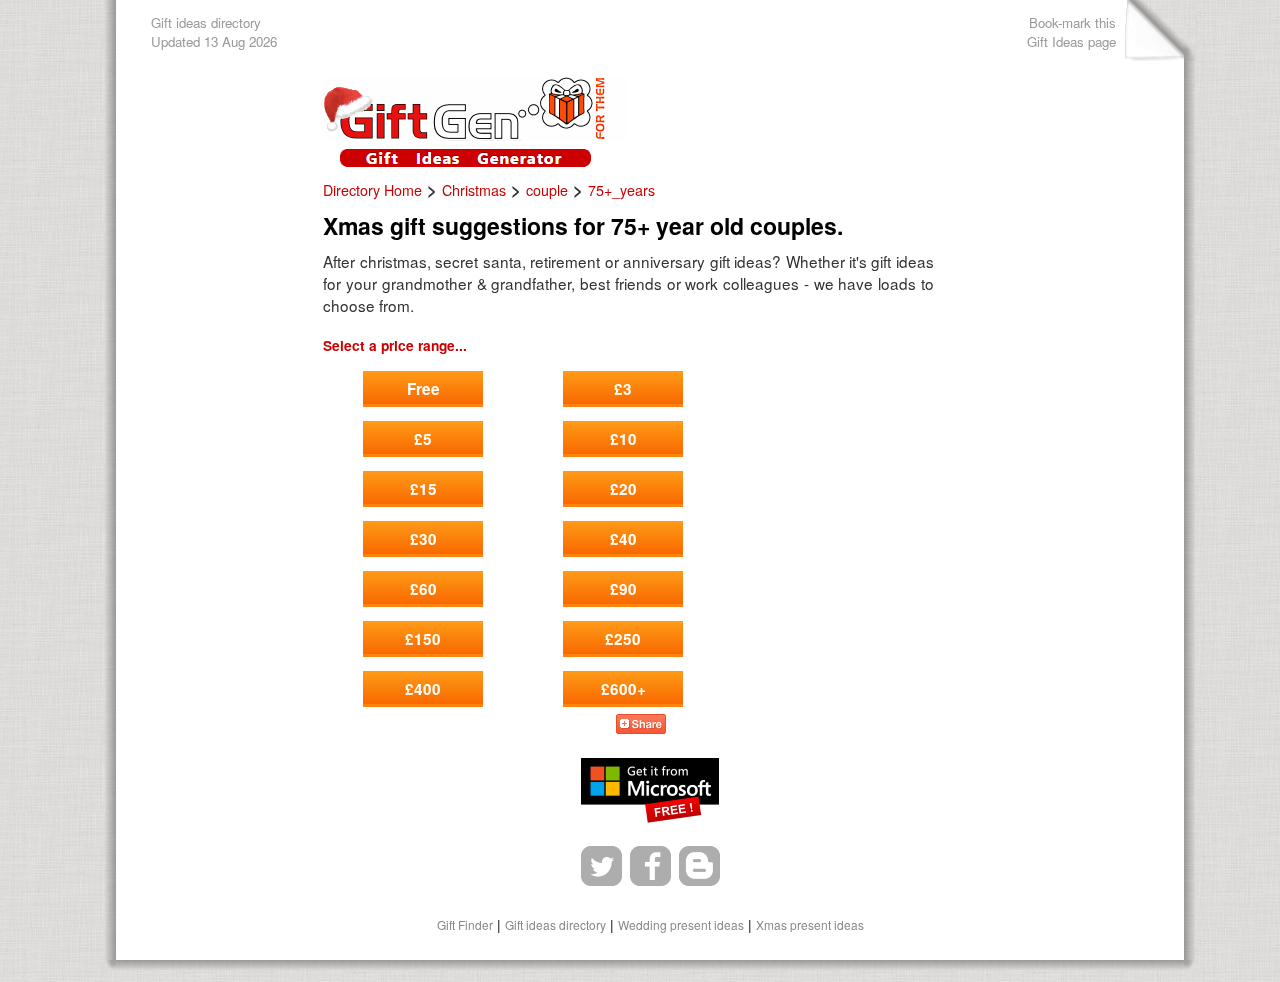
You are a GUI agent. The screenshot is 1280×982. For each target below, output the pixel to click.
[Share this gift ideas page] (641, 727)
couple (547, 190)
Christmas (474, 190)
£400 (423, 689)
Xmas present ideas (810, 924)
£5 (423, 439)
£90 (623, 589)
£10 (623, 439)
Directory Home (372, 190)
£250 (623, 639)
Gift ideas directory (555, 924)
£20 (623, 489)
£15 (423, 489)
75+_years (621, 190)
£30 (423, 539)
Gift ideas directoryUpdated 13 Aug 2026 (214, 32)
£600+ (623, 689)
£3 (623, 389)
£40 (623, 539)
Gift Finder (465, 924)
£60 (423, 589)
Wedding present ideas (681, 924)
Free (423, 389)
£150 (423, 639)
